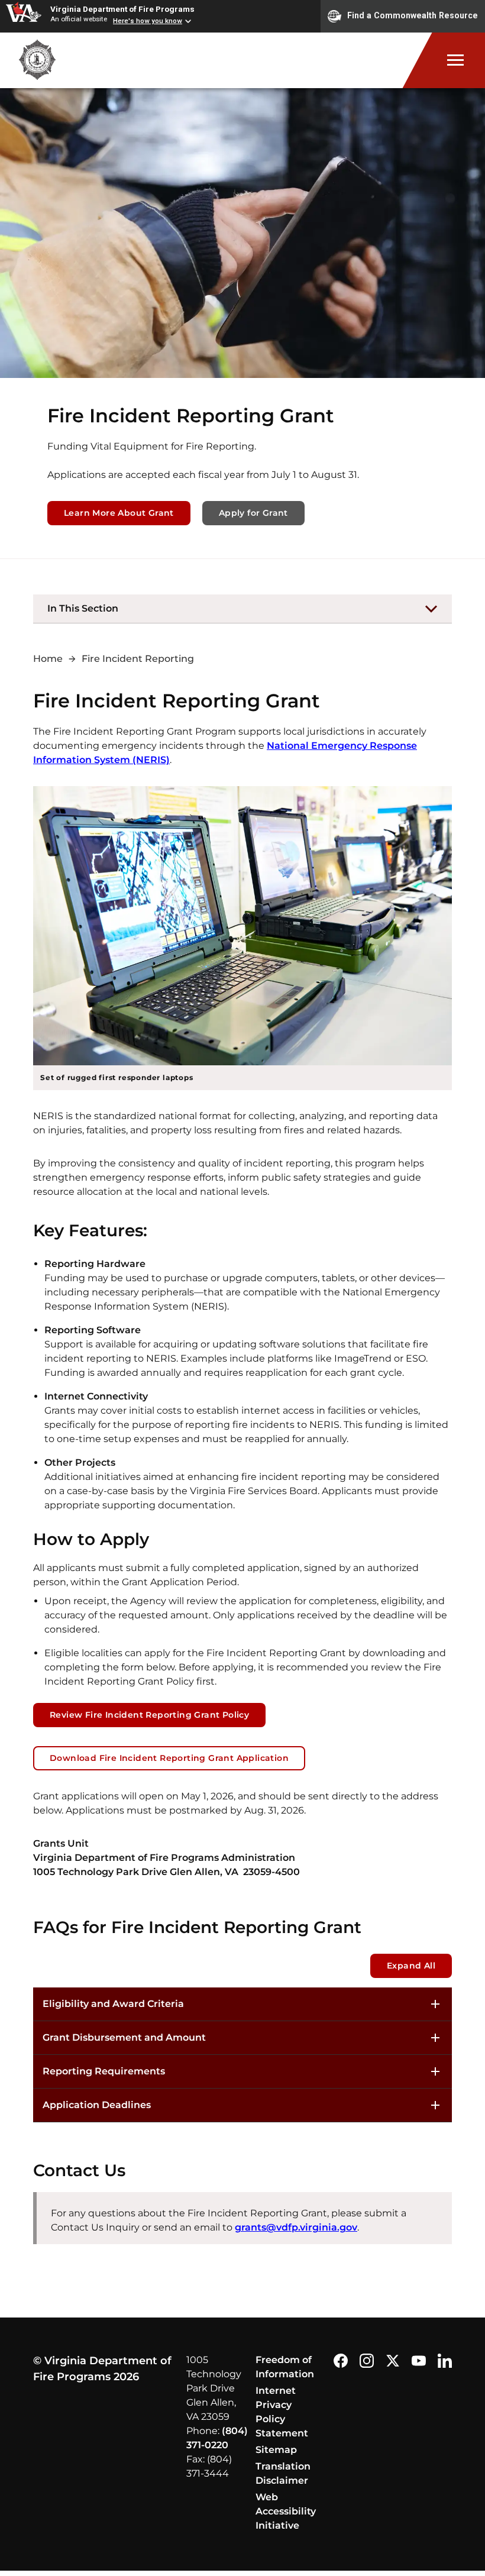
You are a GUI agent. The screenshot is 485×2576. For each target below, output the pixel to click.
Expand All (411, 1966)
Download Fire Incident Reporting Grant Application (169, 1758)
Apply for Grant (253, 513)
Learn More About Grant (119, 513)
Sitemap (276, 2450)
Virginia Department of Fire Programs (122, 9)
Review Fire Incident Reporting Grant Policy (149, 1715)
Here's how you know (148, 21)
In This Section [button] (83, 608)
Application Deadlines (97, 2105)
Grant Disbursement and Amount (124, 2037)
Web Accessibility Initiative (286, 2511)
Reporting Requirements (104, 2071)
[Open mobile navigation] (444, 60)
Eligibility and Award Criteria (113, 2004)
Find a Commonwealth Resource (413, 15)
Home (48, 659)
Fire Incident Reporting (138, 659)
